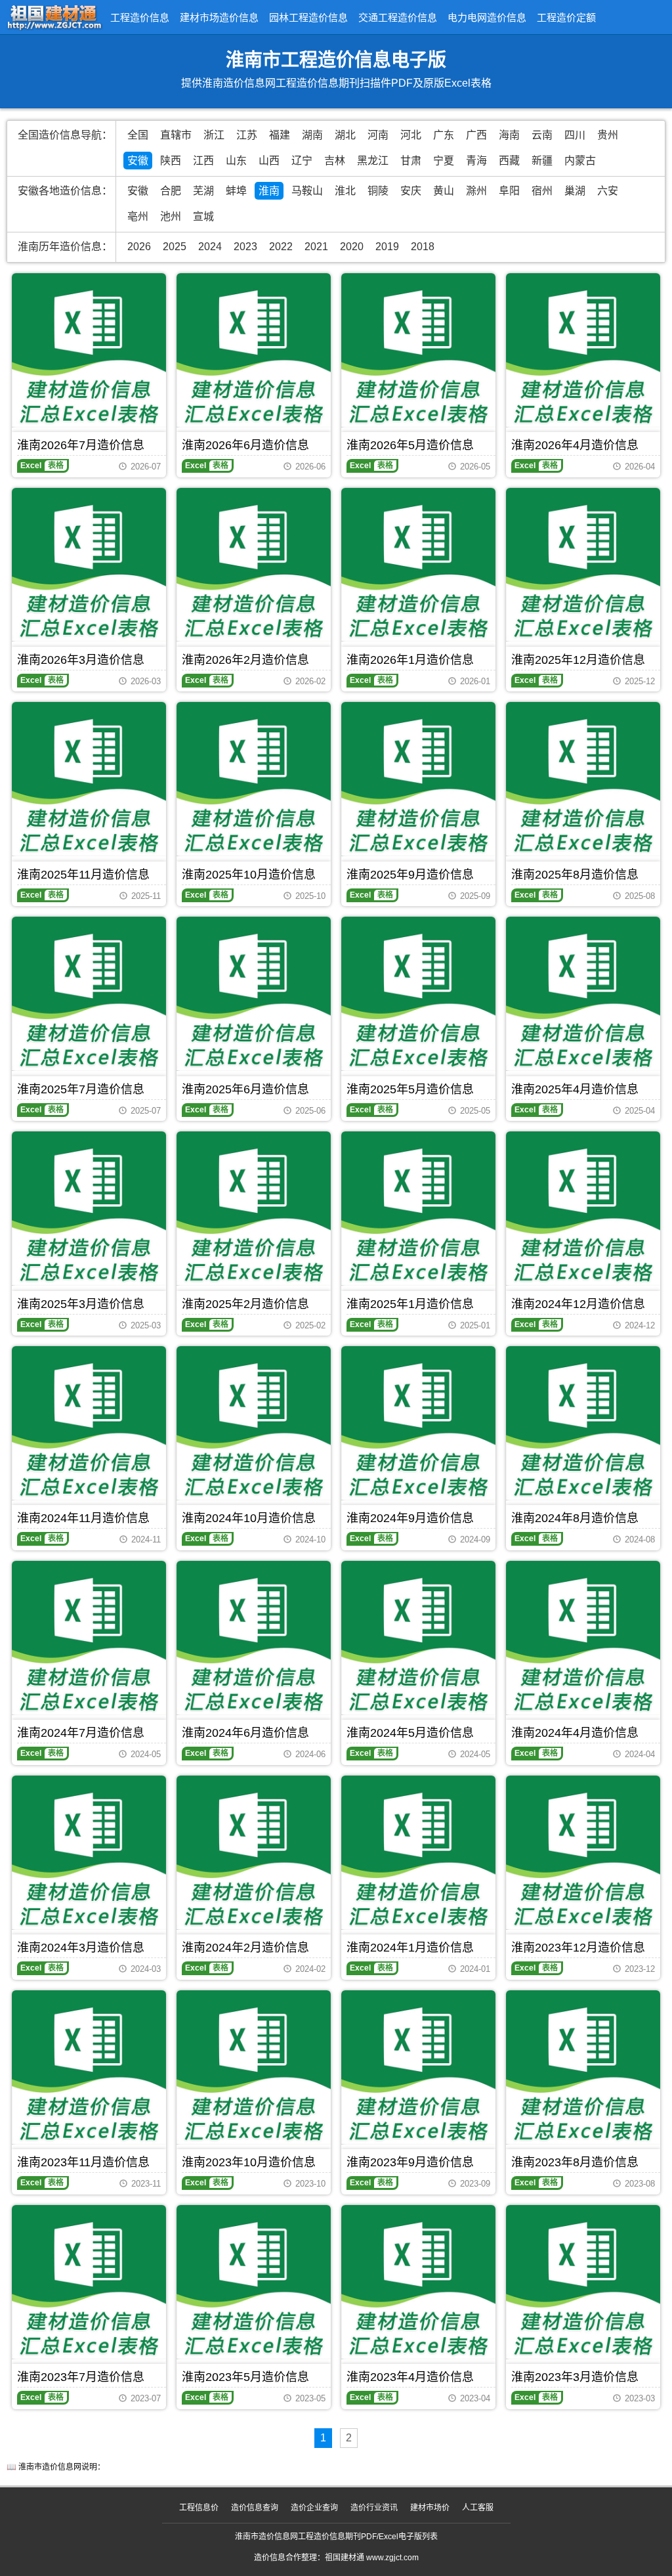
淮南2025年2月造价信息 (245, 1304)
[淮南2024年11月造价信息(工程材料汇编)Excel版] (89, 1423)
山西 (269, 161)
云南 (542, 135)
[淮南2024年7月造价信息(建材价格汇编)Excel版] (89, 1638)
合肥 (171, 191)
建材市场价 (430, 2508)
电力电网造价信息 (487, 17)
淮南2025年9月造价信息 (410, 875)
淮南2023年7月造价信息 (81, 2377)
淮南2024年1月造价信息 (410, 1948)
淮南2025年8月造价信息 (575, 875)
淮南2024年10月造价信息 (249, 1518)
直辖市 (176, 135)
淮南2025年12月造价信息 (578, 660)
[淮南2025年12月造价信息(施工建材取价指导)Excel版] (583, 565)
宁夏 (444, 161)
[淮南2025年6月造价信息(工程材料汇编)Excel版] (254, 994)
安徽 (138, 161)
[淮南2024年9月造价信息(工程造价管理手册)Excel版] (418, 1423)
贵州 (608, 135)
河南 (378, 135)
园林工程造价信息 (308, 17)
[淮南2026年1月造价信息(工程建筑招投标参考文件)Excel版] (418, 565)
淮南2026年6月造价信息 (245, 445)
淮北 (345, 191)
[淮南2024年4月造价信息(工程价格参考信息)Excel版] (583, 1638)
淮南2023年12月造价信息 (578, 1948)
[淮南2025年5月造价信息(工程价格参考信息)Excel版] (418, 994)
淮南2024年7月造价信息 (81, 1733)
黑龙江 (373, 161)
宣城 (203, 216)
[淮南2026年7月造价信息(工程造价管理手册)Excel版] (89, 350)
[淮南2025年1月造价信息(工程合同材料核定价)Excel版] (418, 1209)
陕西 (171, 161)
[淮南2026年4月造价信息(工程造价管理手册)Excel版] (583, 350)
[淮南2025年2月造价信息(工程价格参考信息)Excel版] (254, 1209)
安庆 (411, 191)
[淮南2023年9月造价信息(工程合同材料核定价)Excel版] (418, 2067)
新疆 (542, 161)
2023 (245, 247)
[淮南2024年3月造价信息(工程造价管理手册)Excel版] (89, 1853)
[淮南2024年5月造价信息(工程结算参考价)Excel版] (418, 1638)
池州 (171, 216)
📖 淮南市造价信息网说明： (56, 2467)
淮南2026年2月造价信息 (245, 660)
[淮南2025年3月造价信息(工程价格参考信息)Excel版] (89, 1209)
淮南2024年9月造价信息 (410, 1518)
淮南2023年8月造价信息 (575, 2162)
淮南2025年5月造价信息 (410, 1089)
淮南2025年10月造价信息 (249, 875)
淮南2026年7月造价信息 (81, 445)
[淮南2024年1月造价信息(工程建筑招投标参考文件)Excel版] (418, 1853)
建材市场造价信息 (219, 17)
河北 (411, 135)
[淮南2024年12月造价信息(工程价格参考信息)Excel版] (583, 1209)
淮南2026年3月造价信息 (81, 660)
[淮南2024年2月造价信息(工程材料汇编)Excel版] (254, 1853)
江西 (203, 161)
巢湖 (575, 191)
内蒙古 (580, 161)
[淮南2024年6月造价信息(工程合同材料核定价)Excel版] (254, 1638)
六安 (608, 191)
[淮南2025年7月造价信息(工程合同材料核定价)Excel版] (89, 994)
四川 (575, 135)
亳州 (138, 216)
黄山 (444, 191)
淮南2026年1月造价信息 (410, 660)
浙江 (214, 135)
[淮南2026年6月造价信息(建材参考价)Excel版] (254, 350)
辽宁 (302, 161)
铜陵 (378, 191)
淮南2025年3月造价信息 (81, 1304)
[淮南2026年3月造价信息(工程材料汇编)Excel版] (89, 565)
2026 (139, 247)
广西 (476, 135)
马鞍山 (307, 191)
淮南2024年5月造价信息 (410, 1733)
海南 (509, 135)
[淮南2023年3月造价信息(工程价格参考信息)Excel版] (583, 2282)
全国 (138, 135)
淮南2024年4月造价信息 (575, 1733)
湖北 (345, 135)
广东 (444, 135)
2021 (316, 247)
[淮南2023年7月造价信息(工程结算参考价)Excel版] (89, 2282)
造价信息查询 (255, 2508)
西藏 (509, 161)
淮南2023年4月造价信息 (410, 2377)
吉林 (335, 161)
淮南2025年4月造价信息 (575, 1089)
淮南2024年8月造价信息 (575, 1518)
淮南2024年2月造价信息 (245, 1948)
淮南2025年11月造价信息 (83, 875)
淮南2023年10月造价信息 (249, 2162)
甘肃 (411, 161)
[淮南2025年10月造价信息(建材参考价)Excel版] (254, 779)
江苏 (247, 135)
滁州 (476, 191)
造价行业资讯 (374, 2508)
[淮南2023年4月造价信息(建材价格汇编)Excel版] (418, 2282)
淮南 (269, 191)
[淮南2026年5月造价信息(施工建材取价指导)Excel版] (418, 350)
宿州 (542, 191)
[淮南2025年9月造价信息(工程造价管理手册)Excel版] (418, 779)
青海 (476, 161)
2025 (175, 247)
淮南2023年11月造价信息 (83, 2162)
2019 (387, 247)
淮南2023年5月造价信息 (245, 2377)
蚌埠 (236, 191)
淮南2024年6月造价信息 (245, 1733)
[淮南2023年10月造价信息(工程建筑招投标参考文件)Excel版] (254, 2067)
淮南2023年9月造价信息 (410, 2162)
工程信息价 (199, 2508)
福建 (280, 135)
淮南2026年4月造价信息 (575, 445)
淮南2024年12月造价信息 (578, 1304)
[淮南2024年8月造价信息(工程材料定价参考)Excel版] (583, 1423)
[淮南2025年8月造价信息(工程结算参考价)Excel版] (583, 779)
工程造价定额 (566, 17)
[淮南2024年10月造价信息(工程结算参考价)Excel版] (254, 1423)
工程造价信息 (140, 17)
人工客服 (478, 2508)
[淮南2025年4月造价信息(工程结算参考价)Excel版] (583, 994)
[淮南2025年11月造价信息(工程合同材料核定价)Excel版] (89, 779)
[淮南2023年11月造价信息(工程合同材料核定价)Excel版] (89, 2067)
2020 (352, 247)
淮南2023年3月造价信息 (575, 2377)
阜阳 (509, 191)
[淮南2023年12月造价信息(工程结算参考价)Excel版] (583, 1853)
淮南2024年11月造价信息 (83, 1518)
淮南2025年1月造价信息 (410, 1304)
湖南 (312, 135)
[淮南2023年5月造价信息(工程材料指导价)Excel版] (254, 2282)
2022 (281, 247)
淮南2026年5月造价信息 (410, 445)
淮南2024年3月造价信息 (81, 1948)
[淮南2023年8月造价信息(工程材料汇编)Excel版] (583, 2067)
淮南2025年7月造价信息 (81, 1089)
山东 (236, 161)
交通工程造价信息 (398, 17)
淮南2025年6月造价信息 (245, 1089)
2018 (423, 247)
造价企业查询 (314, 2508)
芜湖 (203, 191)
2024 (210, 247)
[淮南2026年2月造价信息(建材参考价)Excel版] (254, 565)
